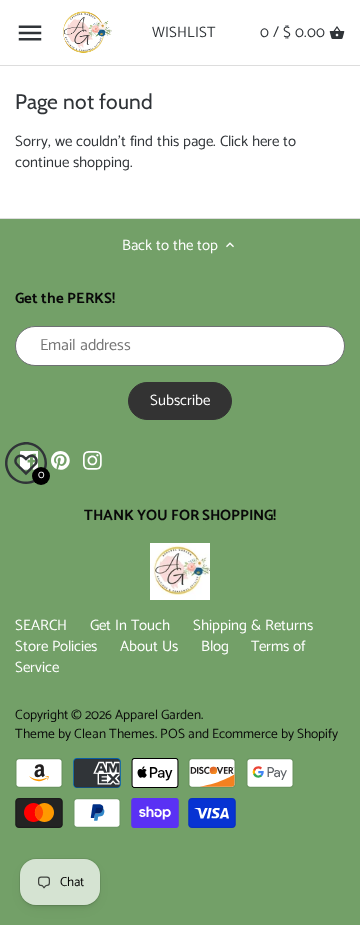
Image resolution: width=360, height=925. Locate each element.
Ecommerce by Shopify (275, 734)
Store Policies (56, 646)
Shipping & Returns (253, 625)
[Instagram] (92, 459)
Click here (249, 141)
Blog (215, 646)
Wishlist (183, 32)
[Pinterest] (60, 459)
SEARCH (41, 625)
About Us (149, 646)
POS (172, 734)
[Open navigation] (30, 33)
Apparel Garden (158, 715)
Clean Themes (114, 734)
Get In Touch (130, 625)
